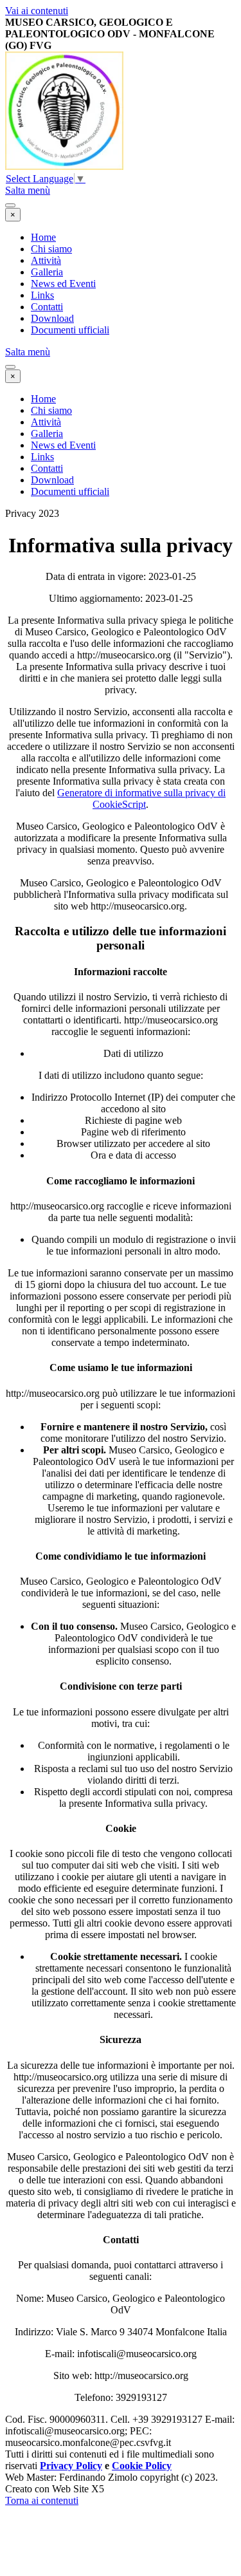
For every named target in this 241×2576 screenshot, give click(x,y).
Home (43, 237)
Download (52, 318)
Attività (46, 260)
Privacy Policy (71, 2466)
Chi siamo (51, 249)
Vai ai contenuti (37, 11)
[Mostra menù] (10, 205)
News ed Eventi (63, 284)
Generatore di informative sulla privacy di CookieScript (141, 798)
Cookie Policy (142, 2466)
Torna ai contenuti (42, 2500)
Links (42, 295)
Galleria (47, 272)
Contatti (47, 307)
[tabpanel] (121, 34)
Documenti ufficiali (70, 330)
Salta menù (28, 190)
